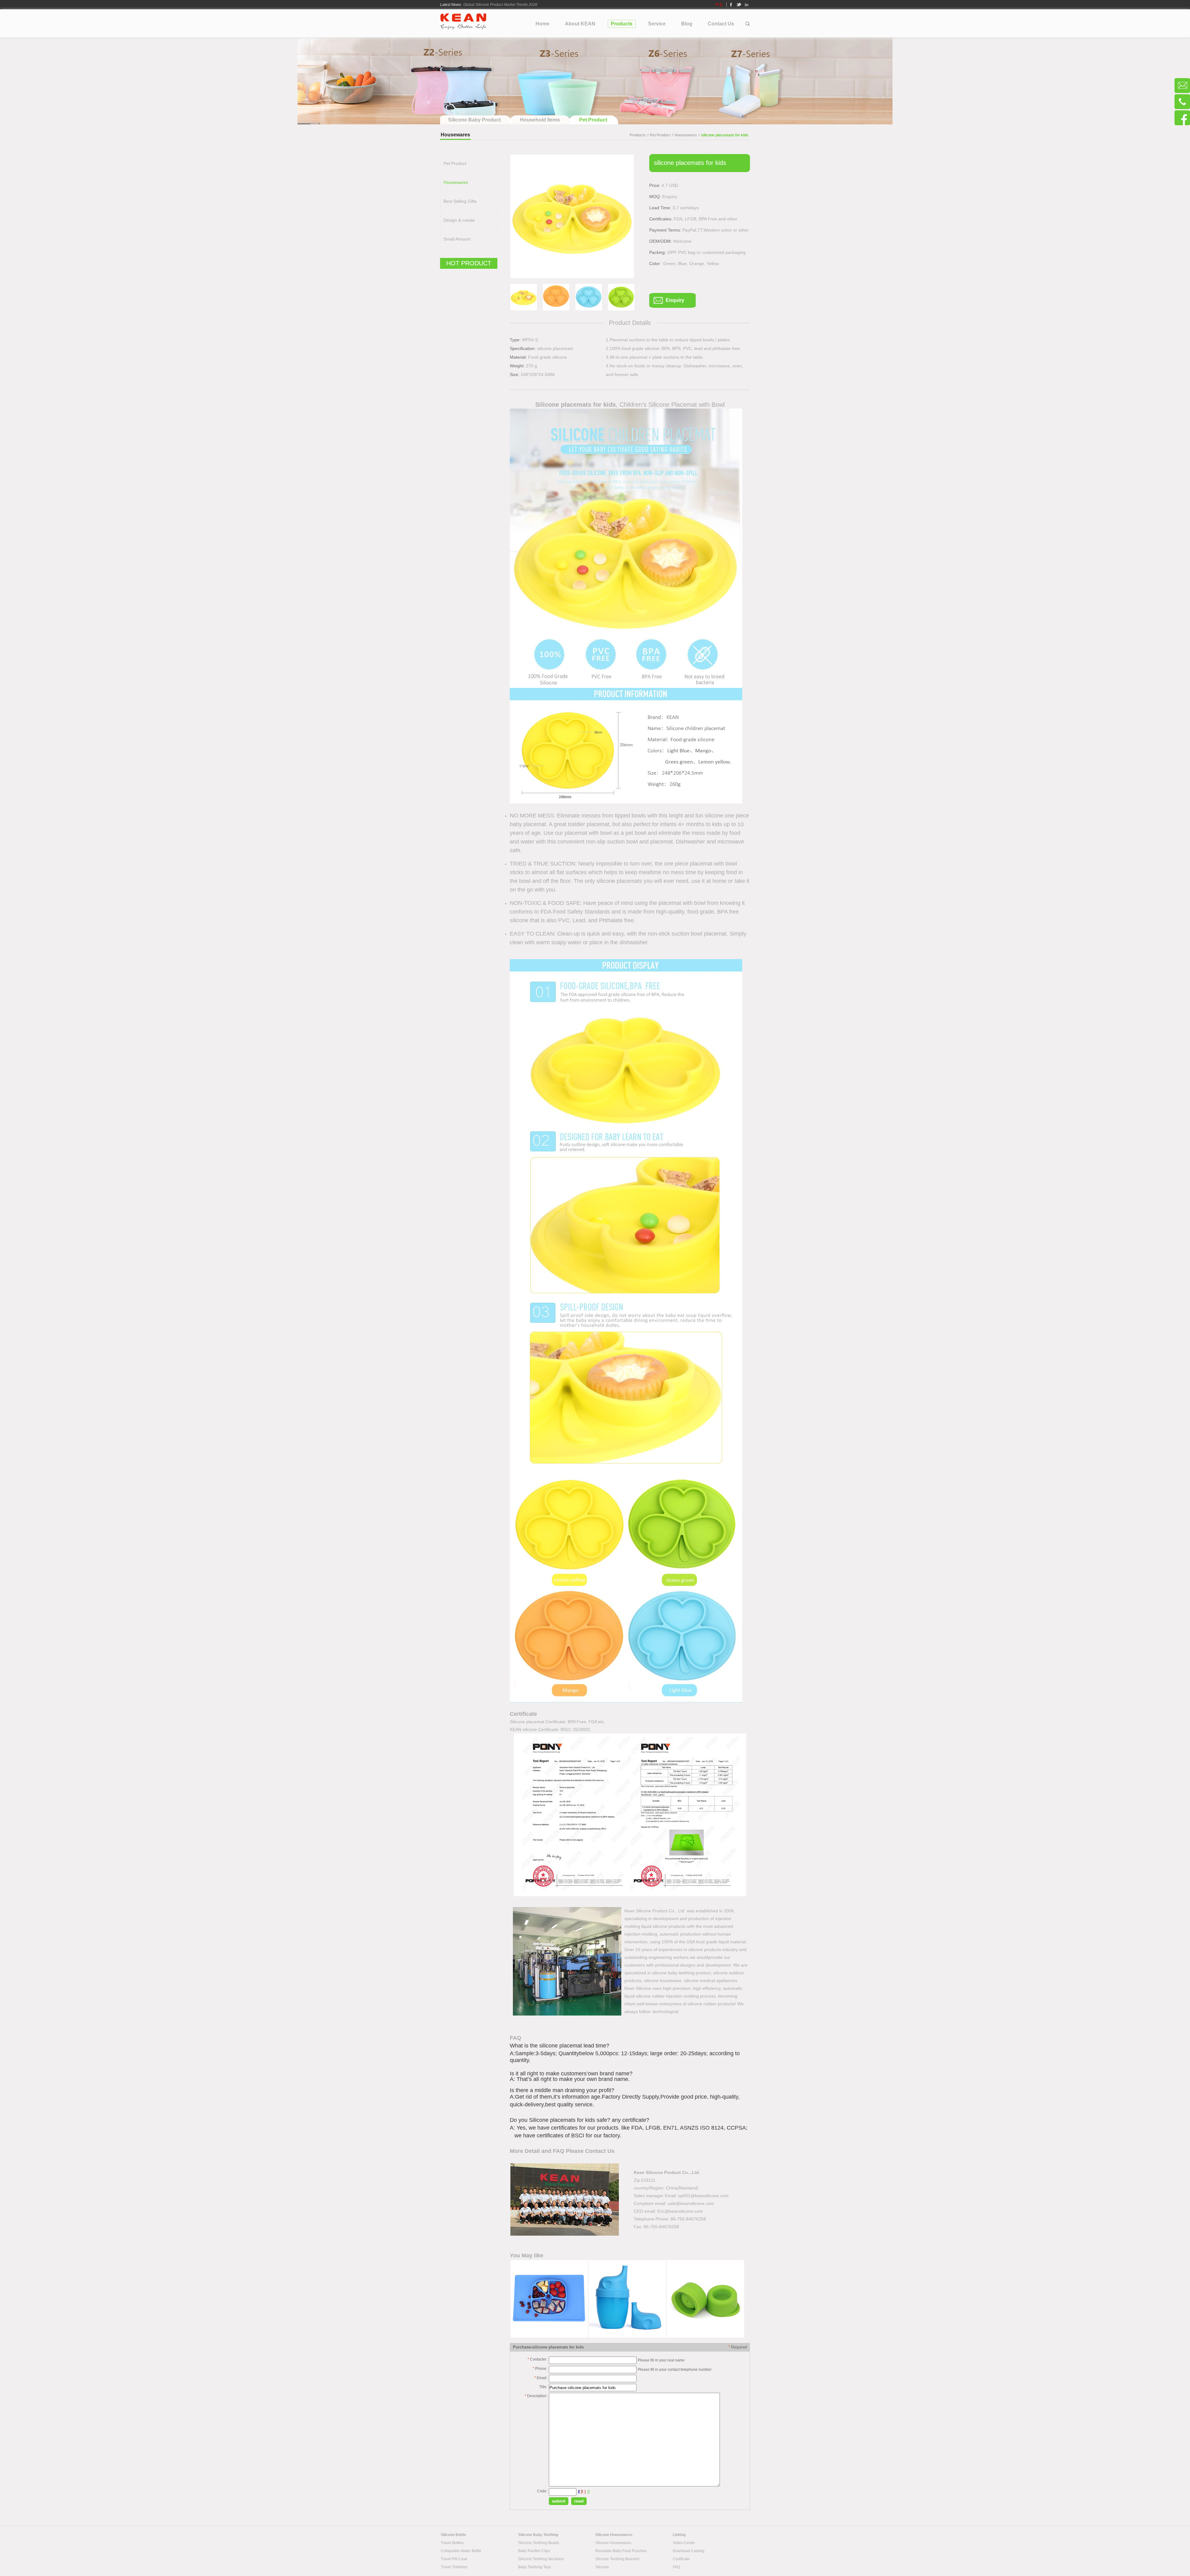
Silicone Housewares (613, 2543)
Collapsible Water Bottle (461, 2551)
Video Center (684, 2543)
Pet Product (660, 135)
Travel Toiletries (454, 2567)
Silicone (602, 2567)
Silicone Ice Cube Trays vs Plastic (491, 9)
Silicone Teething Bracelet (617, 2559)
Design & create (459, 220)
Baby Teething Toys (535, 2567)
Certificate (681, 2559)
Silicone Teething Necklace (541, 2559)
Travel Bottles (452, 2543)
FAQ (676, 2567)
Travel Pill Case (454, 2559)
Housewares (686, 135)
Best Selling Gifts (460, 201)
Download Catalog (689, 2551)
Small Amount (457, 239)
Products (638, 135)
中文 (719, 5)
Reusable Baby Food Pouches (621, 2551)
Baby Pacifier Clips (534, 2551)
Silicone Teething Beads (539, 2543)
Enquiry (675, 300)
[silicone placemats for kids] (572, 216)
